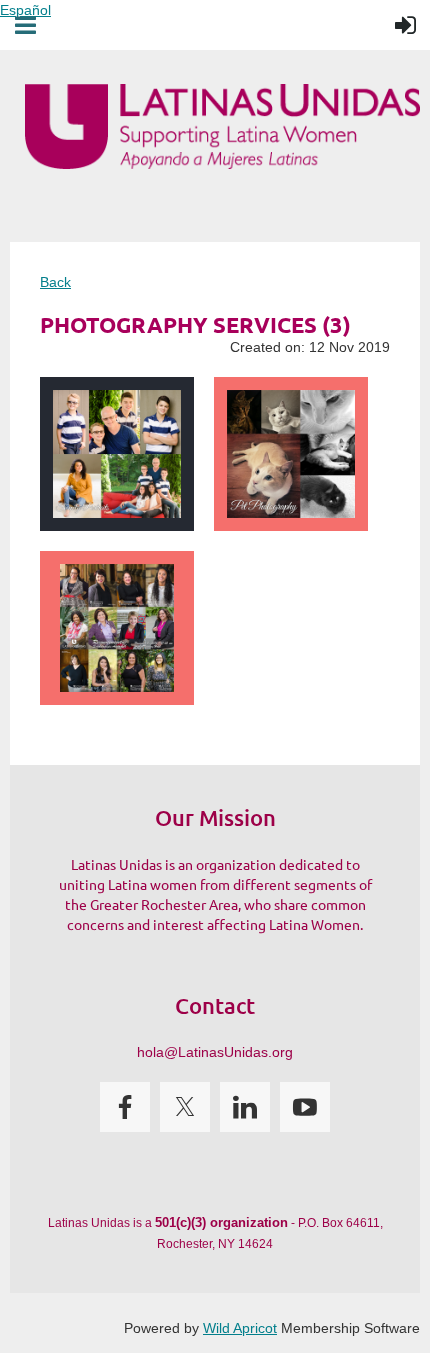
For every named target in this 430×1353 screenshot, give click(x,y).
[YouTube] (305, 1107)
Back (55, 282)
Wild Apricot (240, 1328)
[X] (185, 1107)
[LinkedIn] (245, 1107)
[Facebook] (125, 1107)
